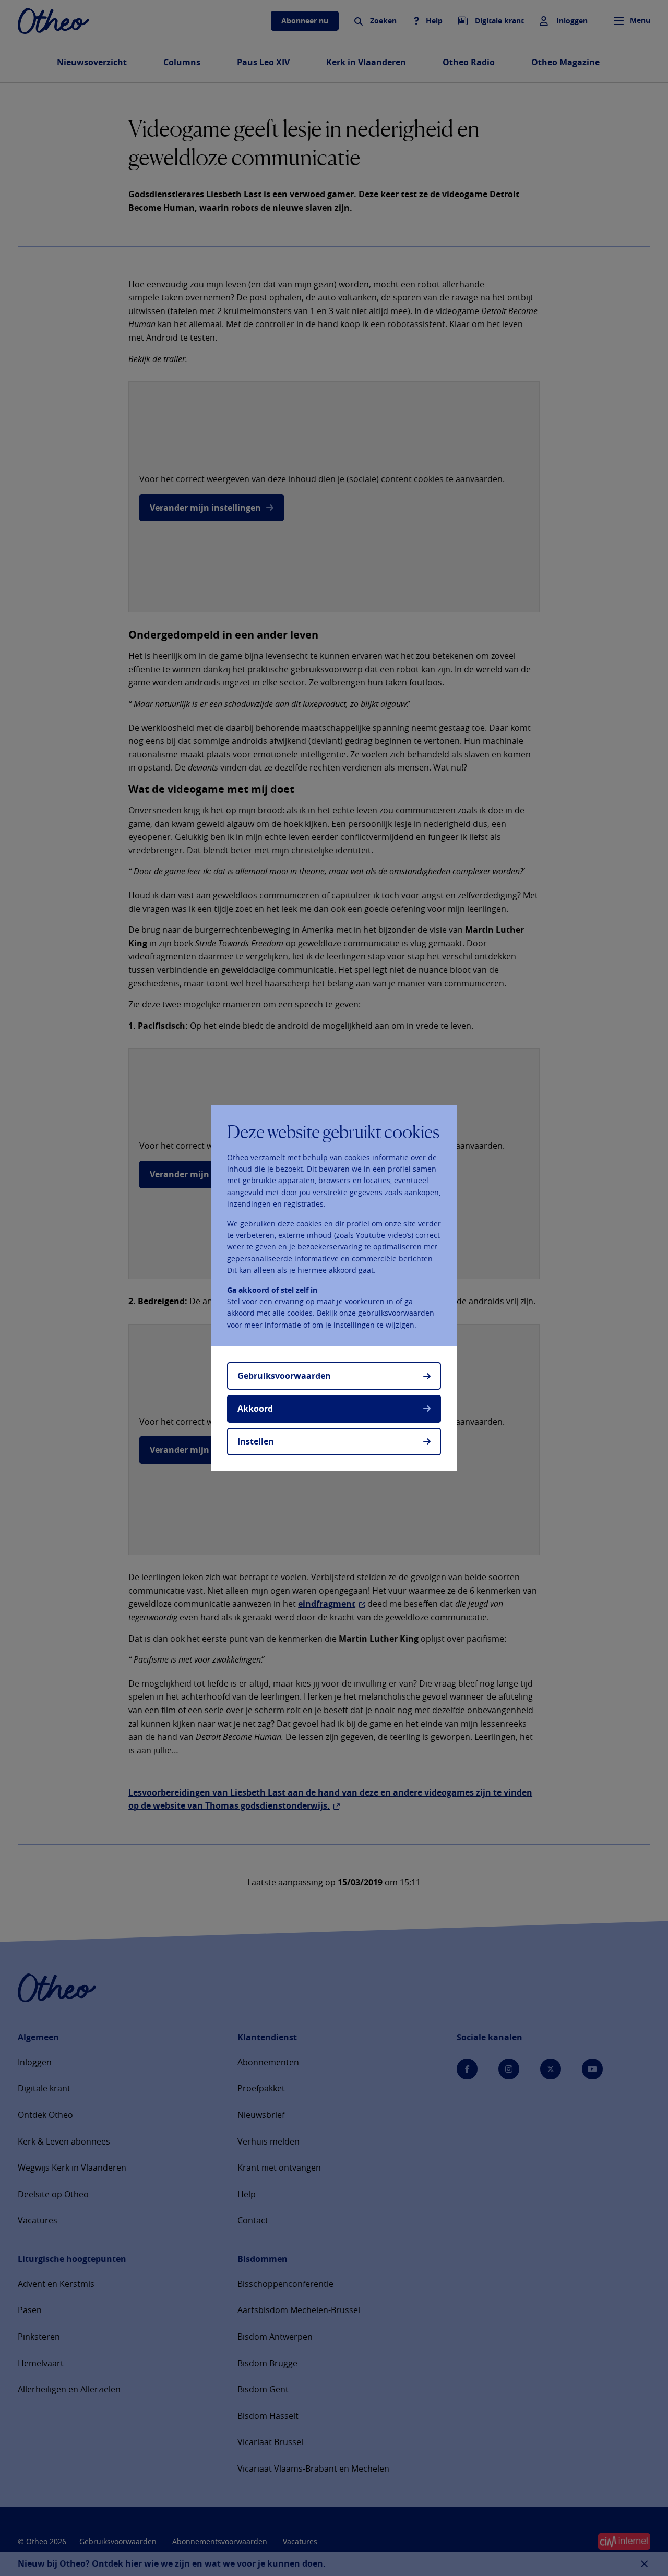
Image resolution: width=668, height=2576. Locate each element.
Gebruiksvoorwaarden (284, 1376)
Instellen (256, 1441)
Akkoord (255, 1409)
